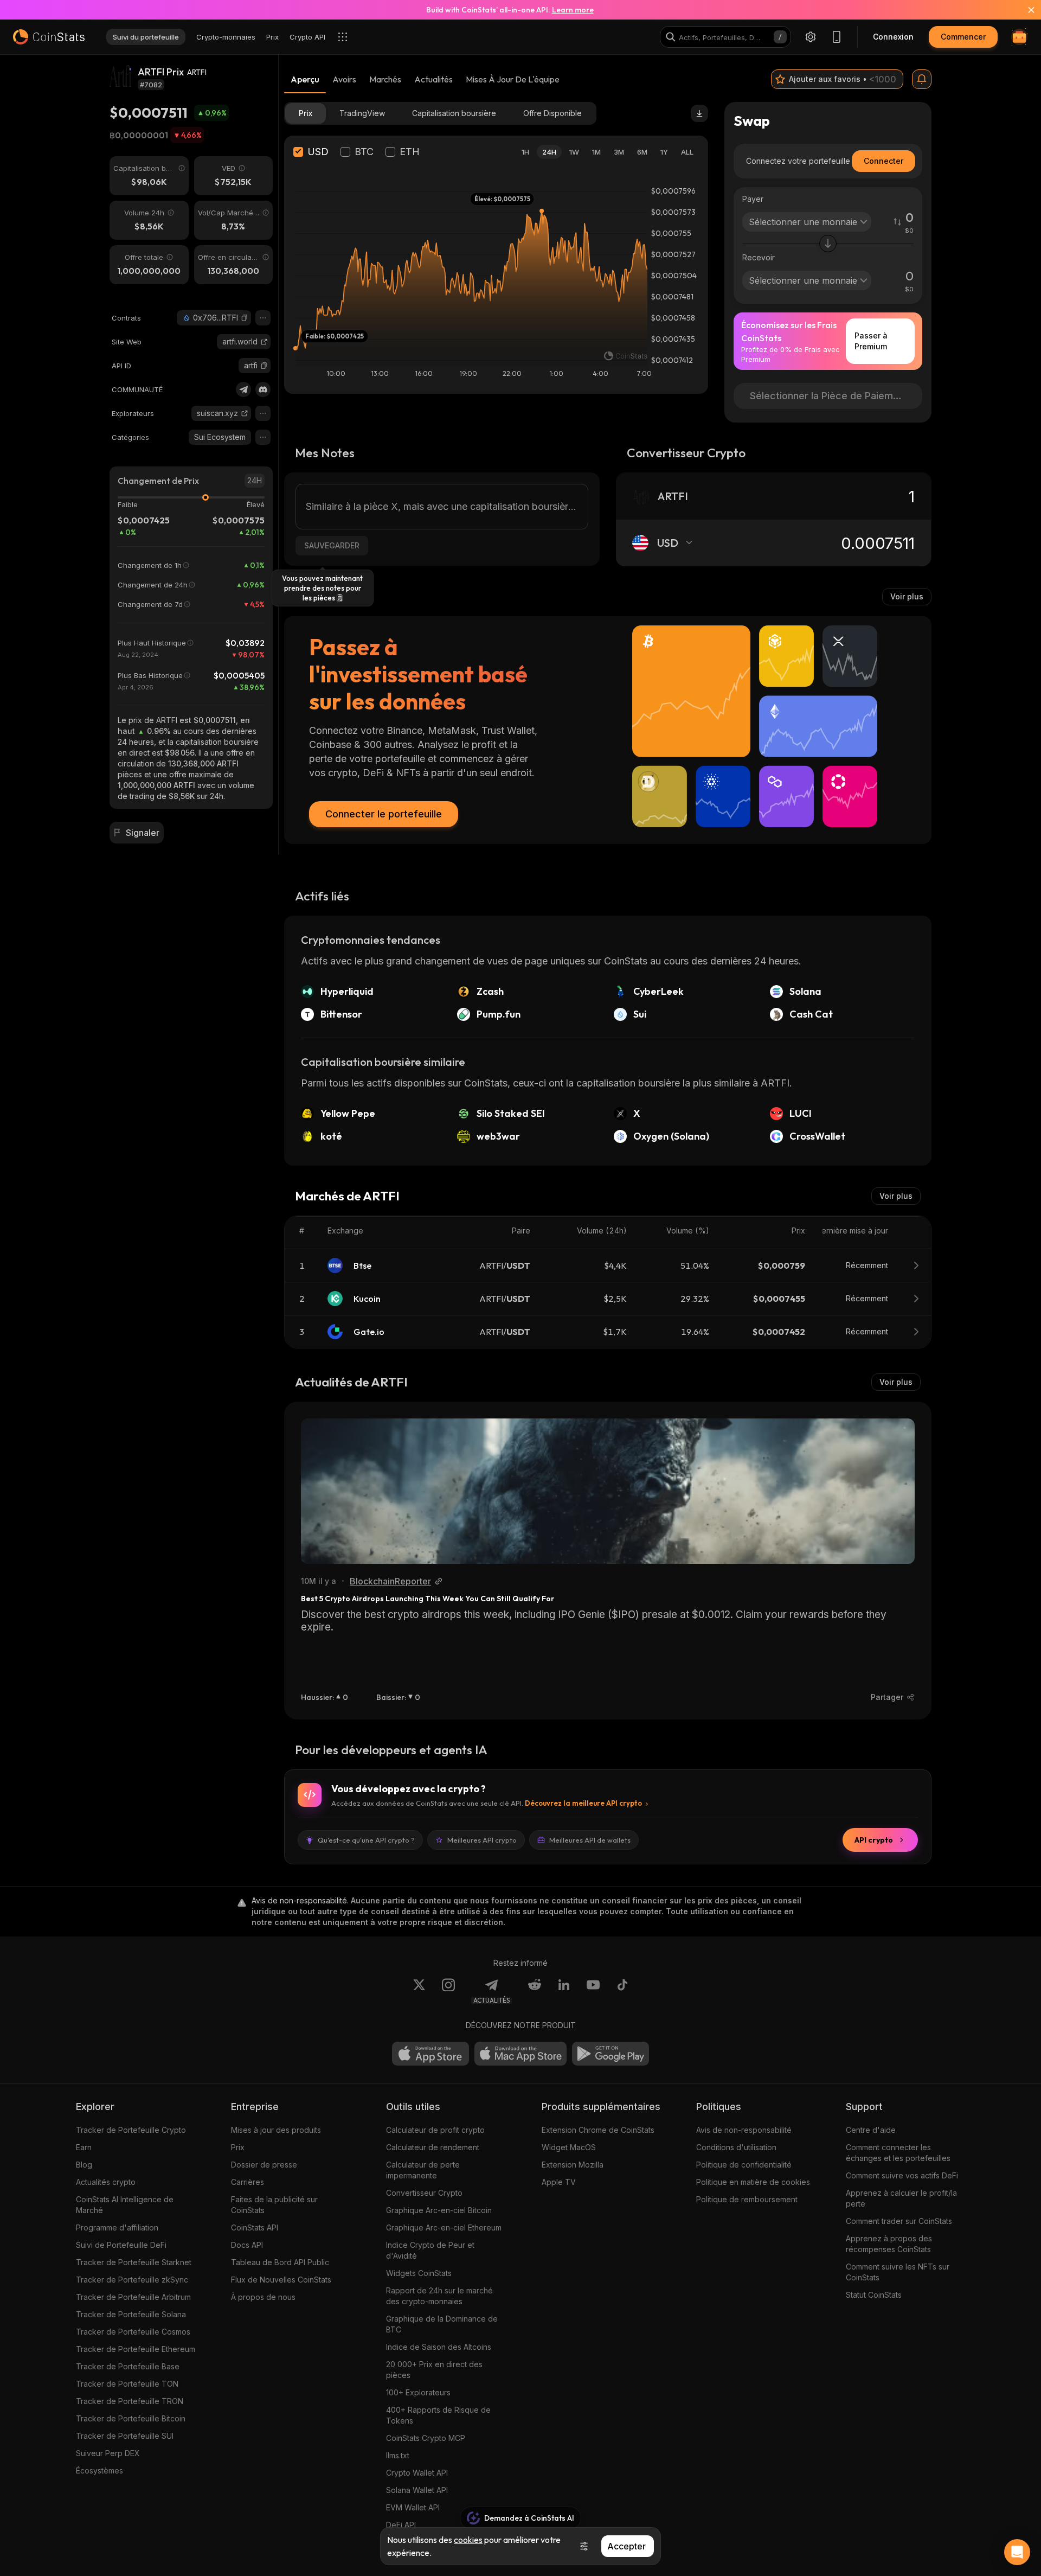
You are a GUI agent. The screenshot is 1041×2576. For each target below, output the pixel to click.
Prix (238, 2147)
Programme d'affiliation (117, 2227)
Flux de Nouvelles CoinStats (281, 2280)
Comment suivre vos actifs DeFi (902, 2175)
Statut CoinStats (874, 2295)
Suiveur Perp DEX (108, 2453)
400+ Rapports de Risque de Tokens (438, 2415)
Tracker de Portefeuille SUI (125, 2436)
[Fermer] (1025, 10)
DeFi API (401, 2525)
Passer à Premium (871, 341)
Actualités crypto (106, 2182)
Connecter (883, 161)
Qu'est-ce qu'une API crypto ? (366, 1840)
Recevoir (759, 257)
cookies (468, 2540)
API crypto (874, 1840)
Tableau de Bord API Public (280, 2262)
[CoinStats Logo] (49, 37)
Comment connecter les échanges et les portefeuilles (898, 2153)
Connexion (893, 37)
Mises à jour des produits (276, 2130)
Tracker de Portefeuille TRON (130, 2401)
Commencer (963, 37)
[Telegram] (243, 389)
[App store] (430, 2054)
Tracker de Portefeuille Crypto (131, 2130)
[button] (245, 318)
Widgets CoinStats (419, 2273)
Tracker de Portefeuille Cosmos (133, 2332)
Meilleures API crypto (482, 1840)
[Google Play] (611, 2054)
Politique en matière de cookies (753, 2182)
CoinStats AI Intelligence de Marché (125, 2205)
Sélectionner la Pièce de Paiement (829, 396)
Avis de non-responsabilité (744, 2130)
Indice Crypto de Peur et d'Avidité (430, 2250)
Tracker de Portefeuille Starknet (134, 2262)
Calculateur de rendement (433, 2147)
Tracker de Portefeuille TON (127, 2384)
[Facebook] (622, 1991)
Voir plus (907, 596)
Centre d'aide (871, 2130)
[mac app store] (520, 2054)
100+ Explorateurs (418, 2392)
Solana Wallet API (417, 2490)
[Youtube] (593, 1991)
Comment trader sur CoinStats (899, 2221)
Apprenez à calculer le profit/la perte (901, 2198)
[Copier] (245, 318)
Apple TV (559, 2182)
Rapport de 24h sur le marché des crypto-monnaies (439, 2296)
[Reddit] (535, 1991)
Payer (753, 199)
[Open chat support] (1017, 2552)
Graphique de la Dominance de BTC (442, 2324)
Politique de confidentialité (744, 2165)
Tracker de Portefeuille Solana (131, 2314)
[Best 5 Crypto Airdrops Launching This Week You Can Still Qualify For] (608, 1491)
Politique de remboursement (747, 2199)
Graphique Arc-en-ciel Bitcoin (439, 2210)
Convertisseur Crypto (424, 2193)
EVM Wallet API (413, 2507)
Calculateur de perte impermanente (423, 2170)
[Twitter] (419, 1991)
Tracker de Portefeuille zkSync (132, 2280)
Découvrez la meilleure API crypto (583, 1803)
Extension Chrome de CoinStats (598, 2130)
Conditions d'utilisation (736, 2147)
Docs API (247, 2245)
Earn (84, 2147)
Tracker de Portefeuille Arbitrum (133, 2297)
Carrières (248, 2182)
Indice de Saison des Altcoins (439, 2347)
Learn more (573, 10)
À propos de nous (263, 2297)
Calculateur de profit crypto (435, 2130)
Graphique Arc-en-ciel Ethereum (444, 2227)
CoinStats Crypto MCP (426, 2438)
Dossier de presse (264, 2165)
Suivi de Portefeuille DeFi (121, 2245)
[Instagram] (448, 1991)
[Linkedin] (564, 1991)
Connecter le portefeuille (384, 814)
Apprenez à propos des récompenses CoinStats (889, 2244)
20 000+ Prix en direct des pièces (434, 2370)
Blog (84, 2165)
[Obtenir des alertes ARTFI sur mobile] (922, 79)
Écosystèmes (99, 2470)
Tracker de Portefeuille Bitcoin (131, 2418)
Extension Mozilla (573, 2165)
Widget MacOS (569, 2147)
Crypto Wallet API (417, 2473)
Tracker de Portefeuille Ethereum (136, 2349)
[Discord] (263, 389)
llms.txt (398, 2455)
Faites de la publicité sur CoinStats (274, 2205)
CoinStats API (255, 2227)
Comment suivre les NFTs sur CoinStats (898, 2272)
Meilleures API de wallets (590, 1840)
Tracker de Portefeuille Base (128, 2366)
